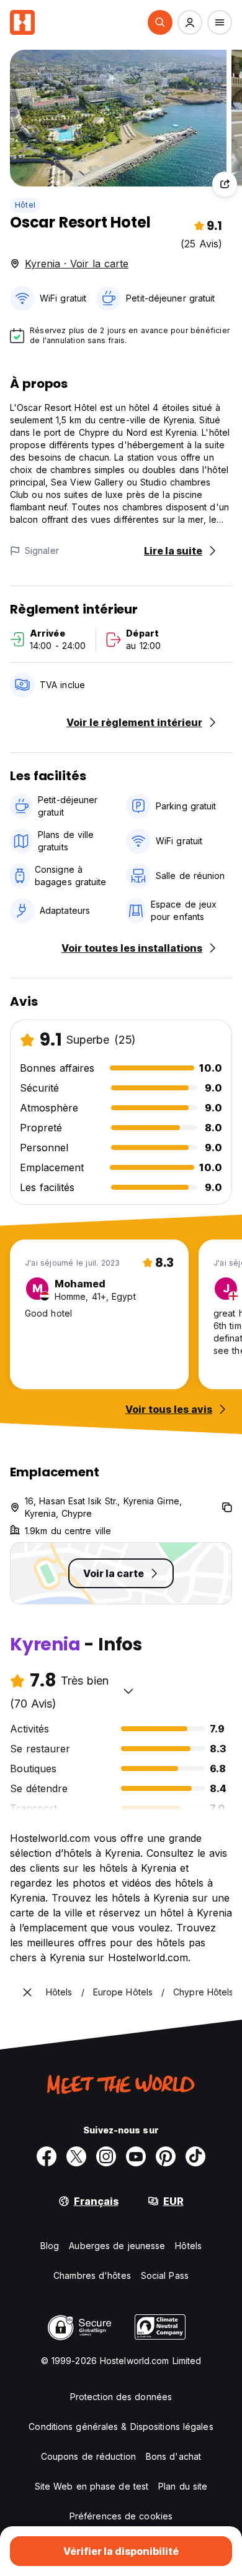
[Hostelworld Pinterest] (166, 2156)
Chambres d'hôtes (92, 2275)
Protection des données (121, 2397)
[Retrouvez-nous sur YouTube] (136, 2156)
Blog (50, 2246)
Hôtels (188, 2246)
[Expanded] (27, 1992)
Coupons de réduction (88, 2456)
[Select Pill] (160, 22)
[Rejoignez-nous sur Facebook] (47, 2156)
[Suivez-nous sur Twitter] (76, 2156)
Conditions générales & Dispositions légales (121, 2426)
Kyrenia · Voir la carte (77, 264)
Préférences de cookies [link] (121, 2516)
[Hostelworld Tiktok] (195, 2156)
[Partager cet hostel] (225, 184)
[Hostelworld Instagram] (106, 2156)
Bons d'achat (173, 2456)
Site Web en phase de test (92, 2486)
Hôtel (25, 205)
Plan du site (183, 2486)
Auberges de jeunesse (117, 2246)
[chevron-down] (128, 1691)
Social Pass (165, 2275)
